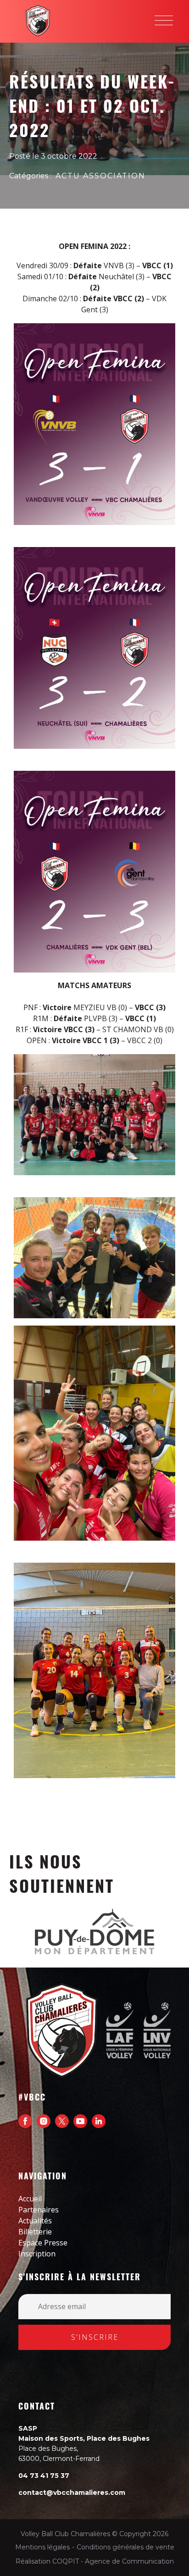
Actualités (35, 2221)
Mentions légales (42, 2547)
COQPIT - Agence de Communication (113, 2561)
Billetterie (35, 2232)
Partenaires (39, 2210)
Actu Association (100, 176)
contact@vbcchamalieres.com (72, 2493)
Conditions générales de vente (125, 2547)
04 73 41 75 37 (44, 2476)
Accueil (30, 2199)
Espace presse (43, 2243)
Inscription (37, 2254)
